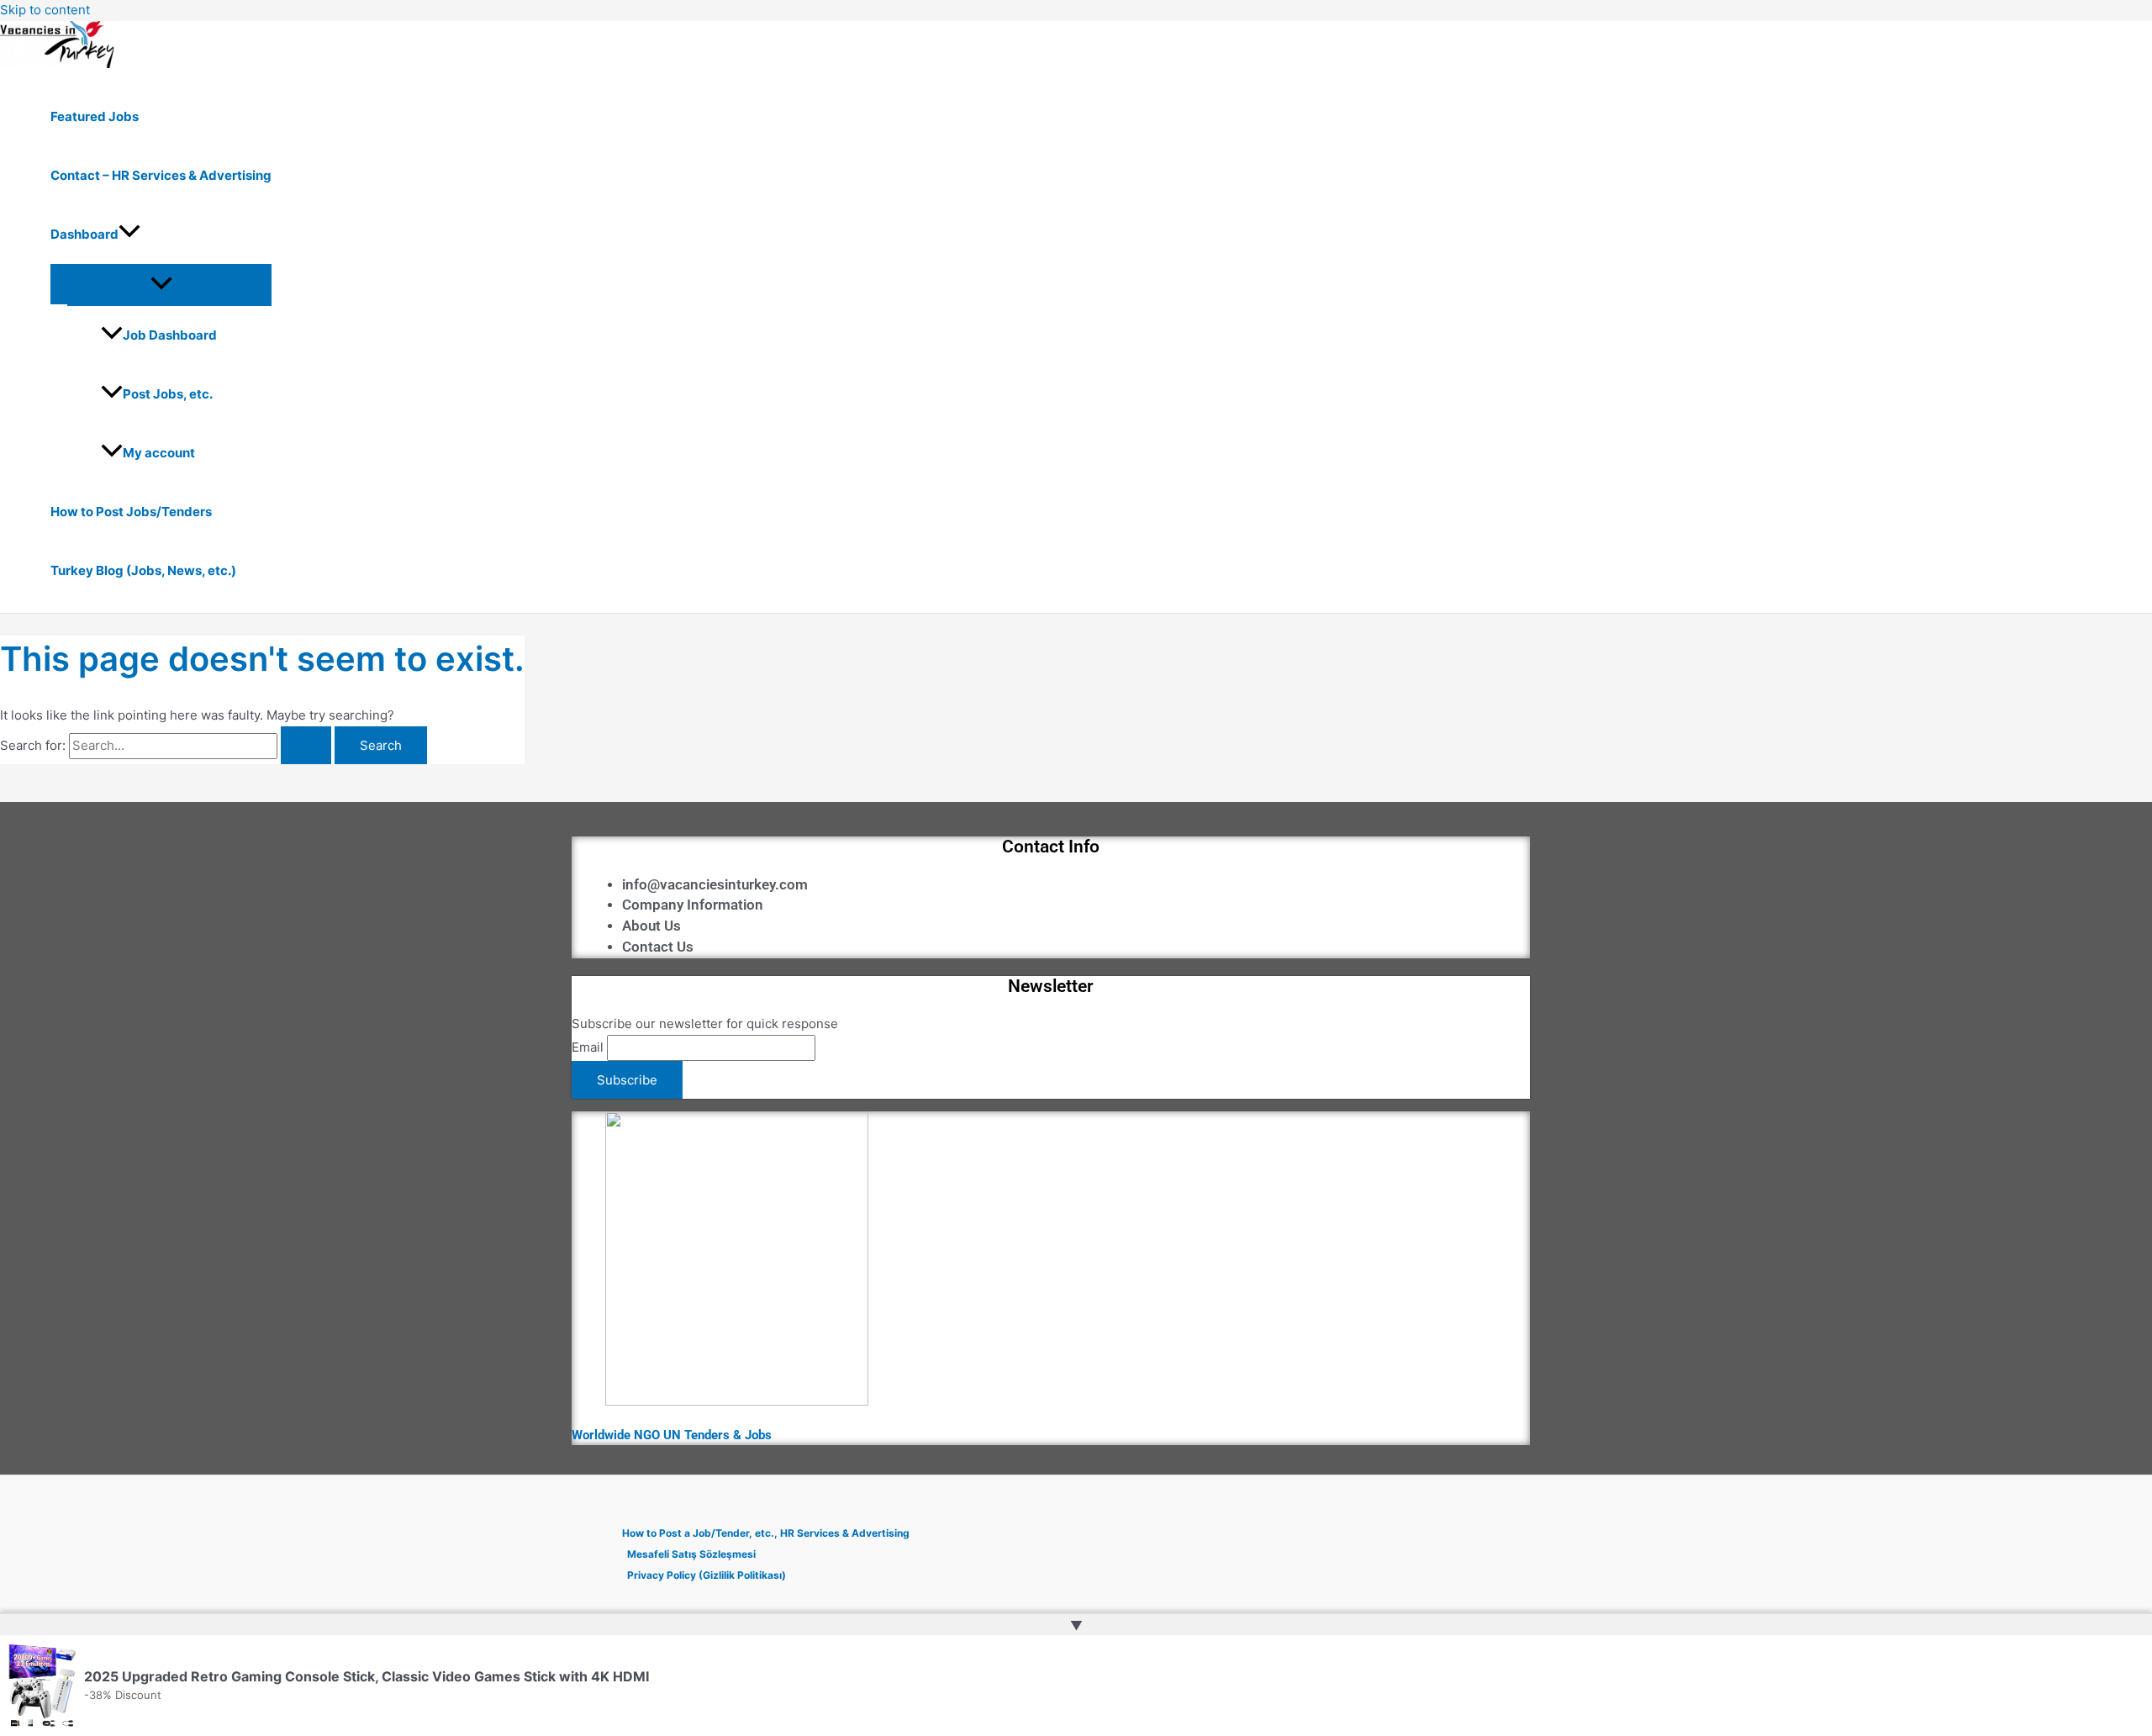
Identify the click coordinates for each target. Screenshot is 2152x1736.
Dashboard (84, 234)
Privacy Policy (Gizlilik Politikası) (707, 1575)
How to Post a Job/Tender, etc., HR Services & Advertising (766, 1533)
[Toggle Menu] (161, 284)
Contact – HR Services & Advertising (161, 175)
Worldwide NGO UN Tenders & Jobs (672, 1435)
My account (159, 453)
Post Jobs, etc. (168, 394)
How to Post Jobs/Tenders (131, 512)
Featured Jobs (95, 116)
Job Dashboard (170, 335)
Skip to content (45, 10)
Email (588, 1047)
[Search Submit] (306, 745)
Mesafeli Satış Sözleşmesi (691, 1554)
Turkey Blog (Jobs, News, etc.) (143, 570)
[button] (129, 235)
